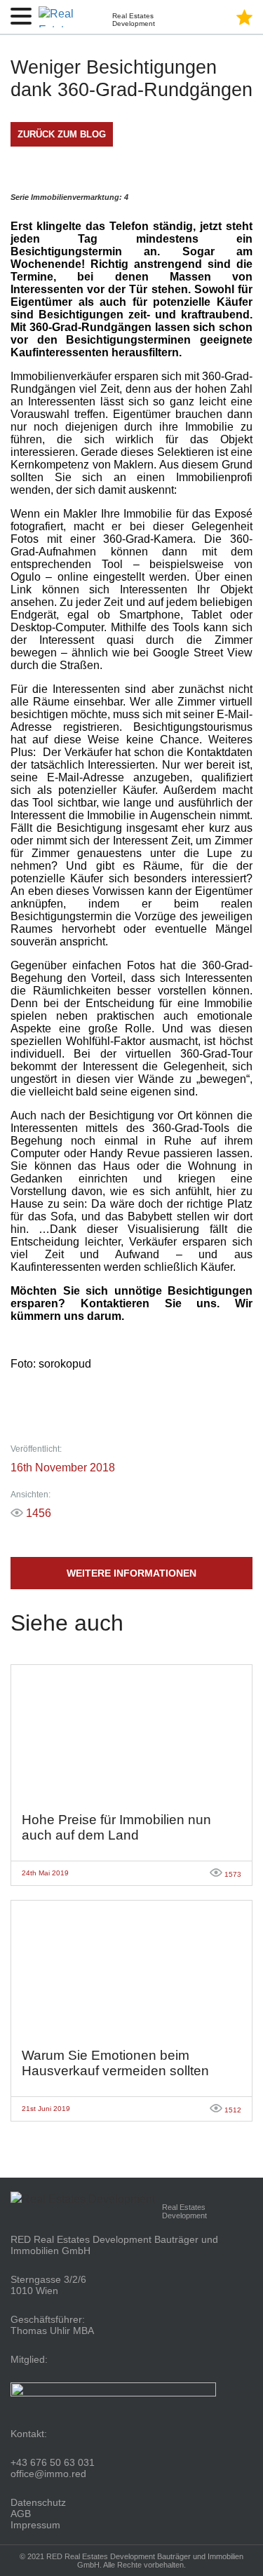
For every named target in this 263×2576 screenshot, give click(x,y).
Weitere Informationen (131, 1573)
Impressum (35, 2525)
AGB (21, 2514)
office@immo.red (48, 2474)
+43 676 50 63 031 (53, 2462)
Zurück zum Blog (62, 134)
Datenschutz (38, 2502)
